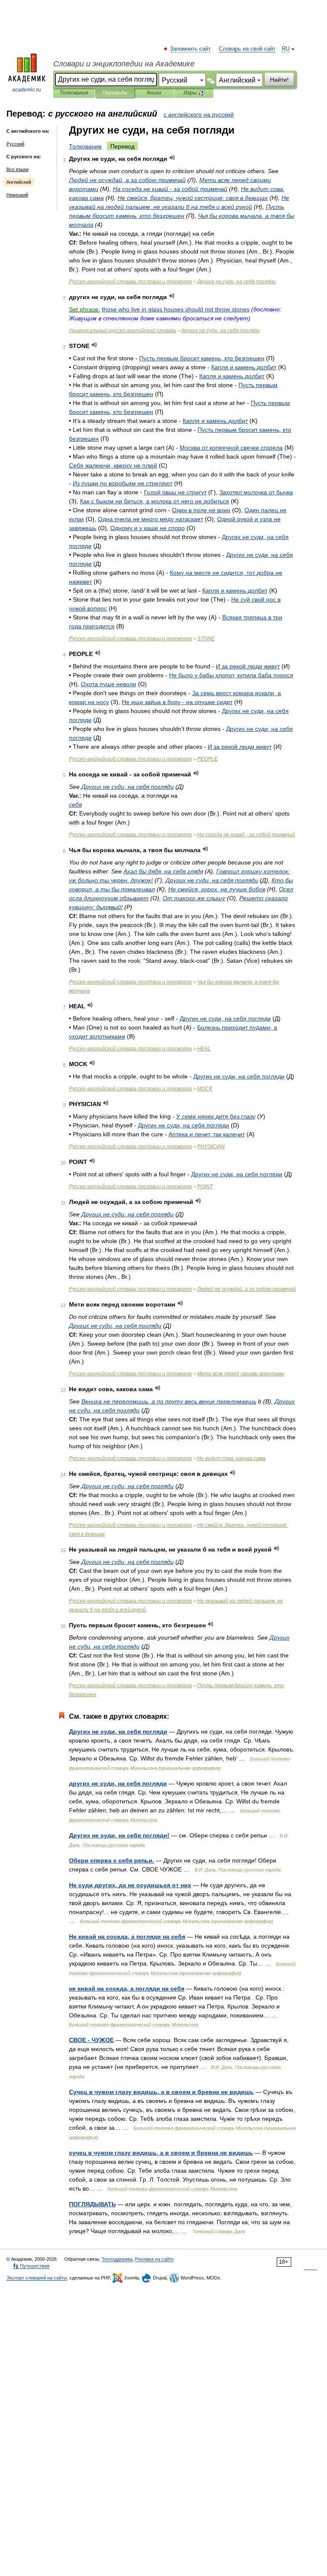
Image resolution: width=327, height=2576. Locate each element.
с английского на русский (199, 114)
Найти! (279, 80)
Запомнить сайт (191, 49)
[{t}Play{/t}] (172, 158)
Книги (154, 93)
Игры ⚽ (194, 93)
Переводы (115, 93)
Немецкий (17, 195)
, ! (119, 1835)
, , (193, 198)
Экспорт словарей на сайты (37, 2278)
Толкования (74, 93)
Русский (15, 144)
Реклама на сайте (154, 2259)
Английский (19, 182)
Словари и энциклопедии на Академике (124, 64)
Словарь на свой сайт (247, 49)
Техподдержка (117, 2259)
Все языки (17, 169)
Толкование (85, 146)
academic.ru (27, 90)
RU (286, 49)
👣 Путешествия (31, 2266)
